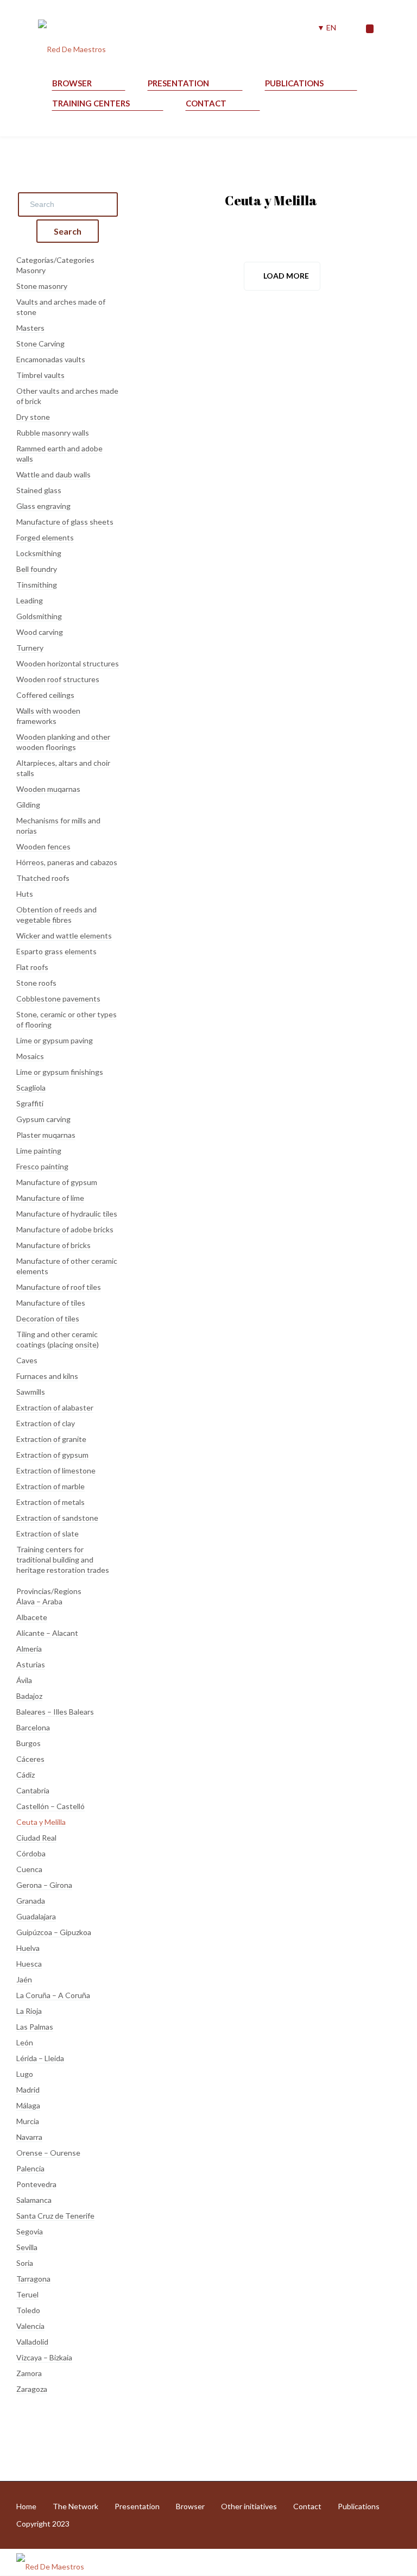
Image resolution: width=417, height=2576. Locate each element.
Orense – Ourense (48, 2153)
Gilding (28, 805)
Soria (25, 2263)
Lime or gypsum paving (55, 1040)
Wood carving (40, 632)
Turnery (30, 648)
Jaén (24, 1979)
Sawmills (31, 1392)
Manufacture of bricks (53, 1245)
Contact (206, 103)
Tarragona (33, 2279)
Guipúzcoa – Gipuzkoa (54, 1932)
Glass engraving (43, 506)
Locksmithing (39, 553)
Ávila (24, 1680)
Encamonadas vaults (51, 359)
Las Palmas (35, 2027)
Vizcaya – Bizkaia (44, 2357)
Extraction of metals (50, 1502)
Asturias (31, 1664)
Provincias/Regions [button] (49, 1591)
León (25, 2042)
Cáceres (30, 1759)
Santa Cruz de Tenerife (55, 2216)
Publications (294, 83)
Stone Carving (40, 344)
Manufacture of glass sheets (65, 522)
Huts (25, 894)
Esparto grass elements (56, 951)
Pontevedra (36, 2184)
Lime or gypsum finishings (60, 1072)
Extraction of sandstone (57, 1518)
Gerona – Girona (44, 1885)
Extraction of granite (51, 1439)
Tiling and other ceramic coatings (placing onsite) (58, 1339)
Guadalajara (36, 1916)
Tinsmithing (37, 585)
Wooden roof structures (58, 679)
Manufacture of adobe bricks (65, 1229)
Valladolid (32, 2342)
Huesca (29, 1964)
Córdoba (31, 1853)
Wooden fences (43, 846)
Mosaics (30, 1056)
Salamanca (34, 2200)
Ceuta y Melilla (41, 1822)
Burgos (29, 1743)
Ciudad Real (36, 1838)
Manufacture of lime (50, 1198)
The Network (75, 2506)
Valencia (30, 2326)
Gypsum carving (43, 1119)
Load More (286, 276)
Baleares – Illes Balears (55, 1712)
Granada (31, 1901)
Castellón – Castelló (50, 1806)
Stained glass (39, 490)
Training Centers (91, 103)
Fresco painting (42, 1166)
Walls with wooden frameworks (48, 716)
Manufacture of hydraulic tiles (67, 1214)
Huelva (28, 1948)
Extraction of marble (50, 1486)
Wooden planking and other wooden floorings (63, 742)
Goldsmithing (39, 616)
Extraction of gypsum (52, 1455)
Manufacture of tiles (51, 1303)
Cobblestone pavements (58, 999)
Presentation (178, 83)
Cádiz (26, 1775)
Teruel (27, 2294)
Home (26, 2506)
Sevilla (27, 2247)
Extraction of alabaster (55, 1407)
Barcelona (33, 1727)
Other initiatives (249, 2506)
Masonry (31, 270)
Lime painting (39, 1151)
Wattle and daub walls (53, 474)
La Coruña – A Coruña (53, 1995)
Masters (30, 328)
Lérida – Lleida (40, 2058)
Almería (29, 1649)
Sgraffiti (30, 1103)
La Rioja (29, 2011)
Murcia (28, 2121)
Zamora (29, 2373)
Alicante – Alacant (47, 1633)
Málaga (28, 2105)
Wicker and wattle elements (64, 936)
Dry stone (33, 417)
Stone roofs (36, 983)
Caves (27, 1360)
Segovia (30, 2231)
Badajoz (29, 1696)
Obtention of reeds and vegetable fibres (56, 915)
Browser (72, 83)
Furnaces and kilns (47, 1376)
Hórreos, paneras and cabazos (67, 862)
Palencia (30, 2168)
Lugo (25, 2074)
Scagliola (31, 1088)
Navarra (29, 2137)
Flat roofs (32, 967)
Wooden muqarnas (48, 789)
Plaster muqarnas (46, 1135)
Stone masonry (42, 286)
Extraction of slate (48, 1533)
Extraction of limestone (56, 1470)
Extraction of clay (46, 1423)
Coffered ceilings (45, 695)
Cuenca (29, 1869)
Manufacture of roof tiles (59, 1287)
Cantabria (33, 1790)
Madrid (28, 2090)
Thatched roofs (43, 878)
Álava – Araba (39, 1601)
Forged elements (45, 537)
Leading (30, 600)
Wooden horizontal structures (68, 663)
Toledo (28, 2310)
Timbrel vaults (40, 375)
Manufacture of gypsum (57, 1182)
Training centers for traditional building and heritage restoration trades (63, 1560)
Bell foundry (37, 569)
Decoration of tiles (48, 1318)
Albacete (32, 1617)
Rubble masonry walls (53, 433)
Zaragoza (32, 2389)
